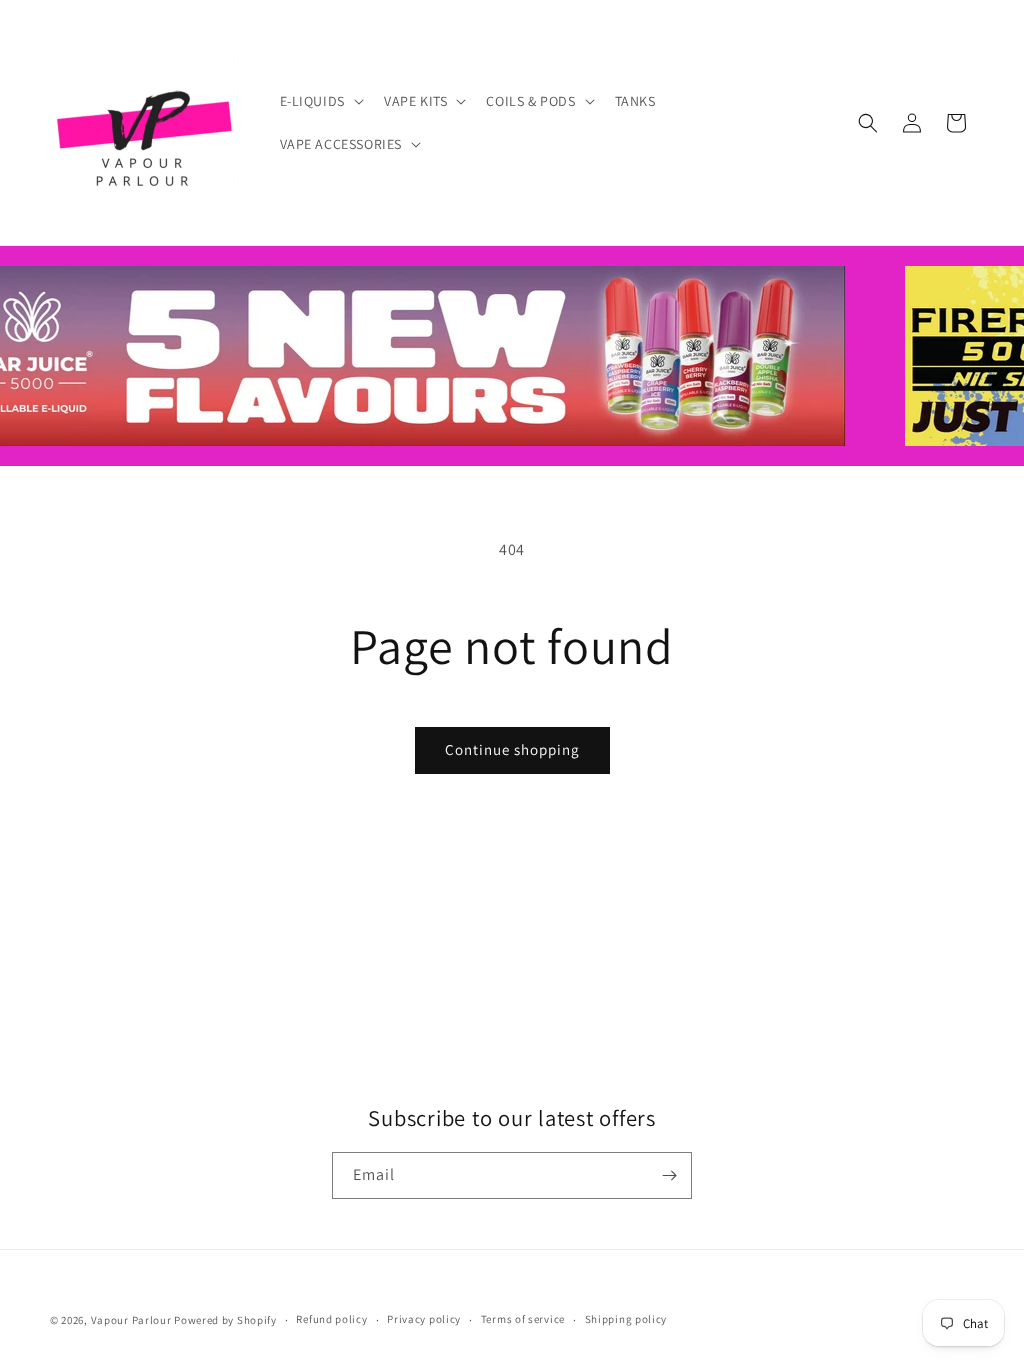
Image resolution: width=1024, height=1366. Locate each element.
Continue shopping (512, 749)
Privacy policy (424, 1319)
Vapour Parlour (131, 1320)
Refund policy (331, 1319)
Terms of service (523, 1319)
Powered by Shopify (225, 1320)
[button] (320, 101)
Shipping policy (626, 1319)
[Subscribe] (669, 1175)
